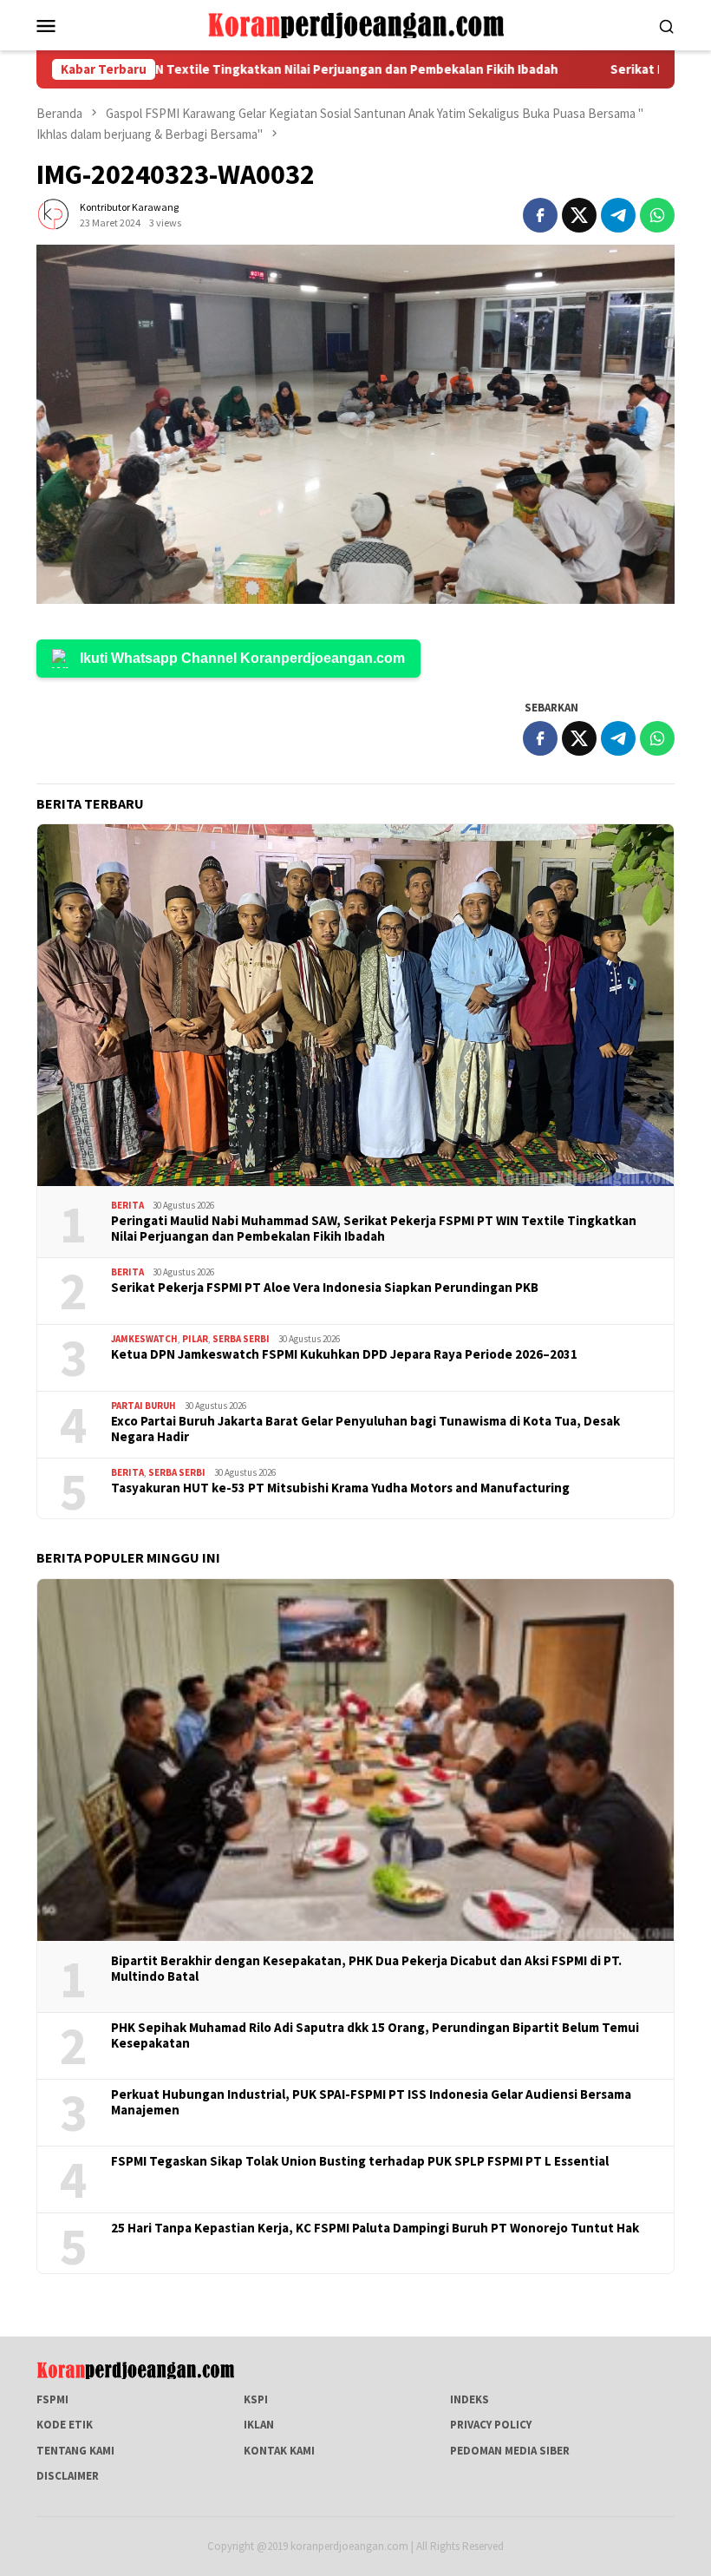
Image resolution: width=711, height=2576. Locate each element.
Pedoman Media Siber (510, 2451)
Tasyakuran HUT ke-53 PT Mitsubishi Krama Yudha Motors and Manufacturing (340, 1488)
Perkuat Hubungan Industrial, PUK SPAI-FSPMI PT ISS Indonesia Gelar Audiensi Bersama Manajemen (371, 2102)
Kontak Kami (279, 2451)
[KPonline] (355, 24)
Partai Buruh (144, 1406)
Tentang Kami (75, 2451)
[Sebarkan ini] (540, 215)
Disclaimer (68, 2476)
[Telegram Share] (618, 215)
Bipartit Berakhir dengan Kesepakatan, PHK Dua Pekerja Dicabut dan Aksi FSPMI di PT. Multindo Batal (366, 1969)
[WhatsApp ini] (657, 215)
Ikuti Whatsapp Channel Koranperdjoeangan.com (242, 658)
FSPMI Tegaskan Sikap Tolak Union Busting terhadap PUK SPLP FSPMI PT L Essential (360, 2161)
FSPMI (52, 2399)
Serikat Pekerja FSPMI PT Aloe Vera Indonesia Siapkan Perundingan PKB (325, 1288)
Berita (127, 1205)
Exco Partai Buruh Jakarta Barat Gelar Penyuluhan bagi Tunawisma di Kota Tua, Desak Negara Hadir (365, 1429)
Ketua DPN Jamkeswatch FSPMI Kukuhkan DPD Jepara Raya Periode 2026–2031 (344, 1354)
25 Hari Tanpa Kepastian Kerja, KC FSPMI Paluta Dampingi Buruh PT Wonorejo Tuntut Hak (375, 2228)
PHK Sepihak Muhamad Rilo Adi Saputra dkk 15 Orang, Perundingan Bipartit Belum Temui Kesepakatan (375, 2035)
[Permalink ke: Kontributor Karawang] (54, 214)
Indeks (470, 2399)
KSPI (256, 2399)
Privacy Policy (491, 2425)
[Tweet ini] (579, 215)
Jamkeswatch (144, 1339)
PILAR (195, 1339)
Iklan (259, 2425)
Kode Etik (65, 2425)
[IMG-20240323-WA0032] (355, 424)
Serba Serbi (241, 1339)
